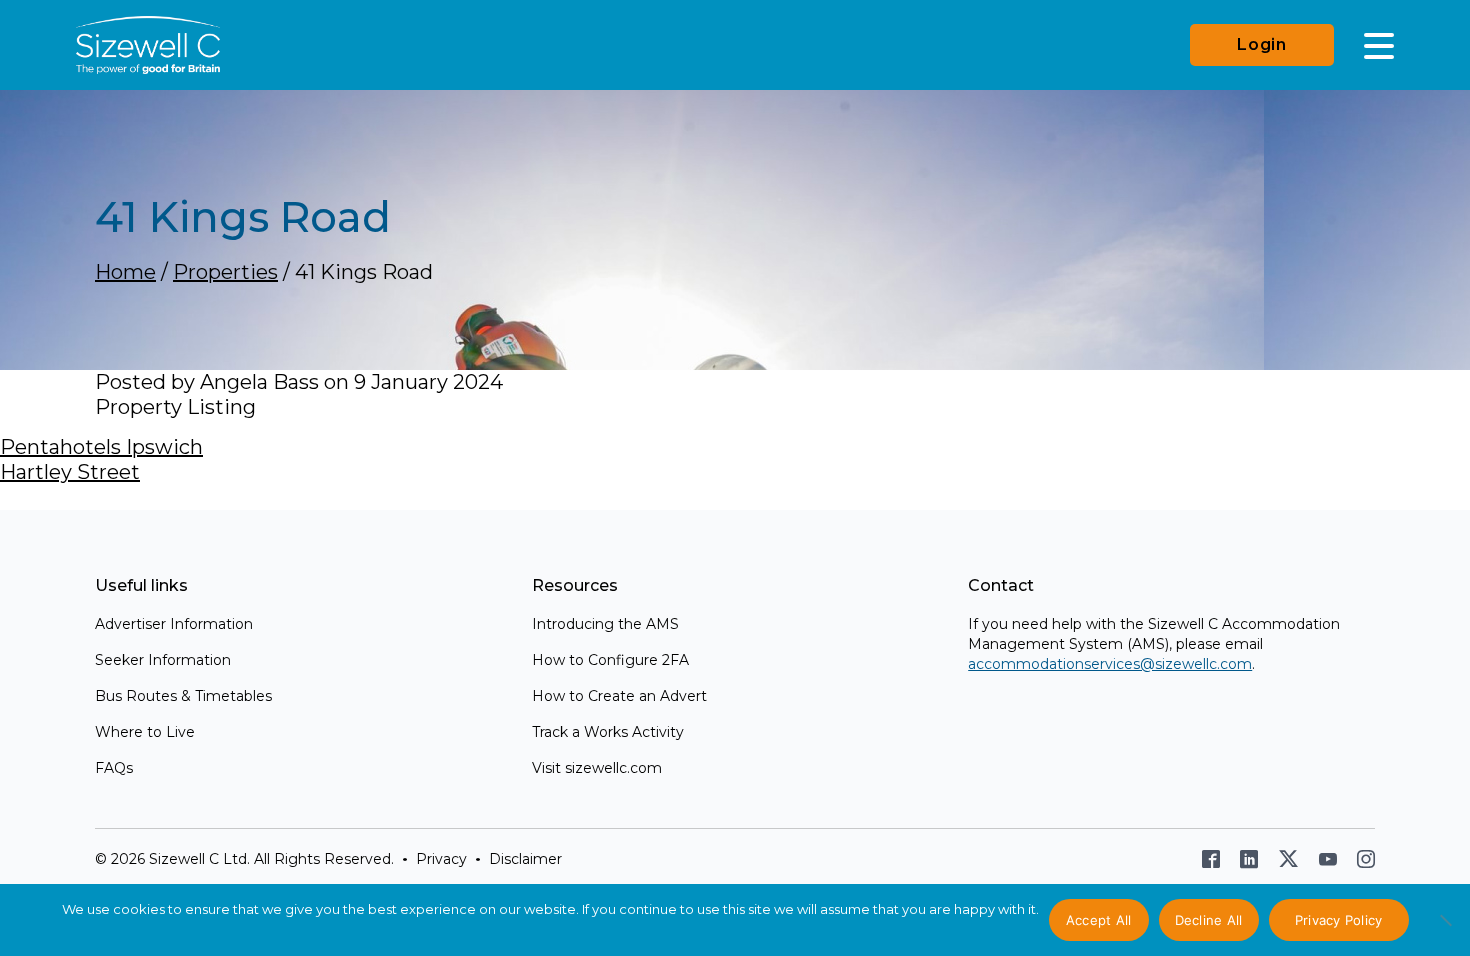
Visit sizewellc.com (597, 768)
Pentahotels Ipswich (101, 447)
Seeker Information (163, 660)
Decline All (1209, 920)
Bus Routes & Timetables (183, 696)
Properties (225, 272)
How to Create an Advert (619, 696)
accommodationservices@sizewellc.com (1110, 664)
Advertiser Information (174, 624)
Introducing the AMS (605, 624)
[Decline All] (1445, 931)
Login (1262, 44)
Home (125, 272)
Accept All (1099, 920)
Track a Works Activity (608, 732)
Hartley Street (70, 472)
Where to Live (145, 732)
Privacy (441, 859)
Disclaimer (525, 859)
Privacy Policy (1339, 920)
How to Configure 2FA (610, 660)
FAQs (114, 768)
